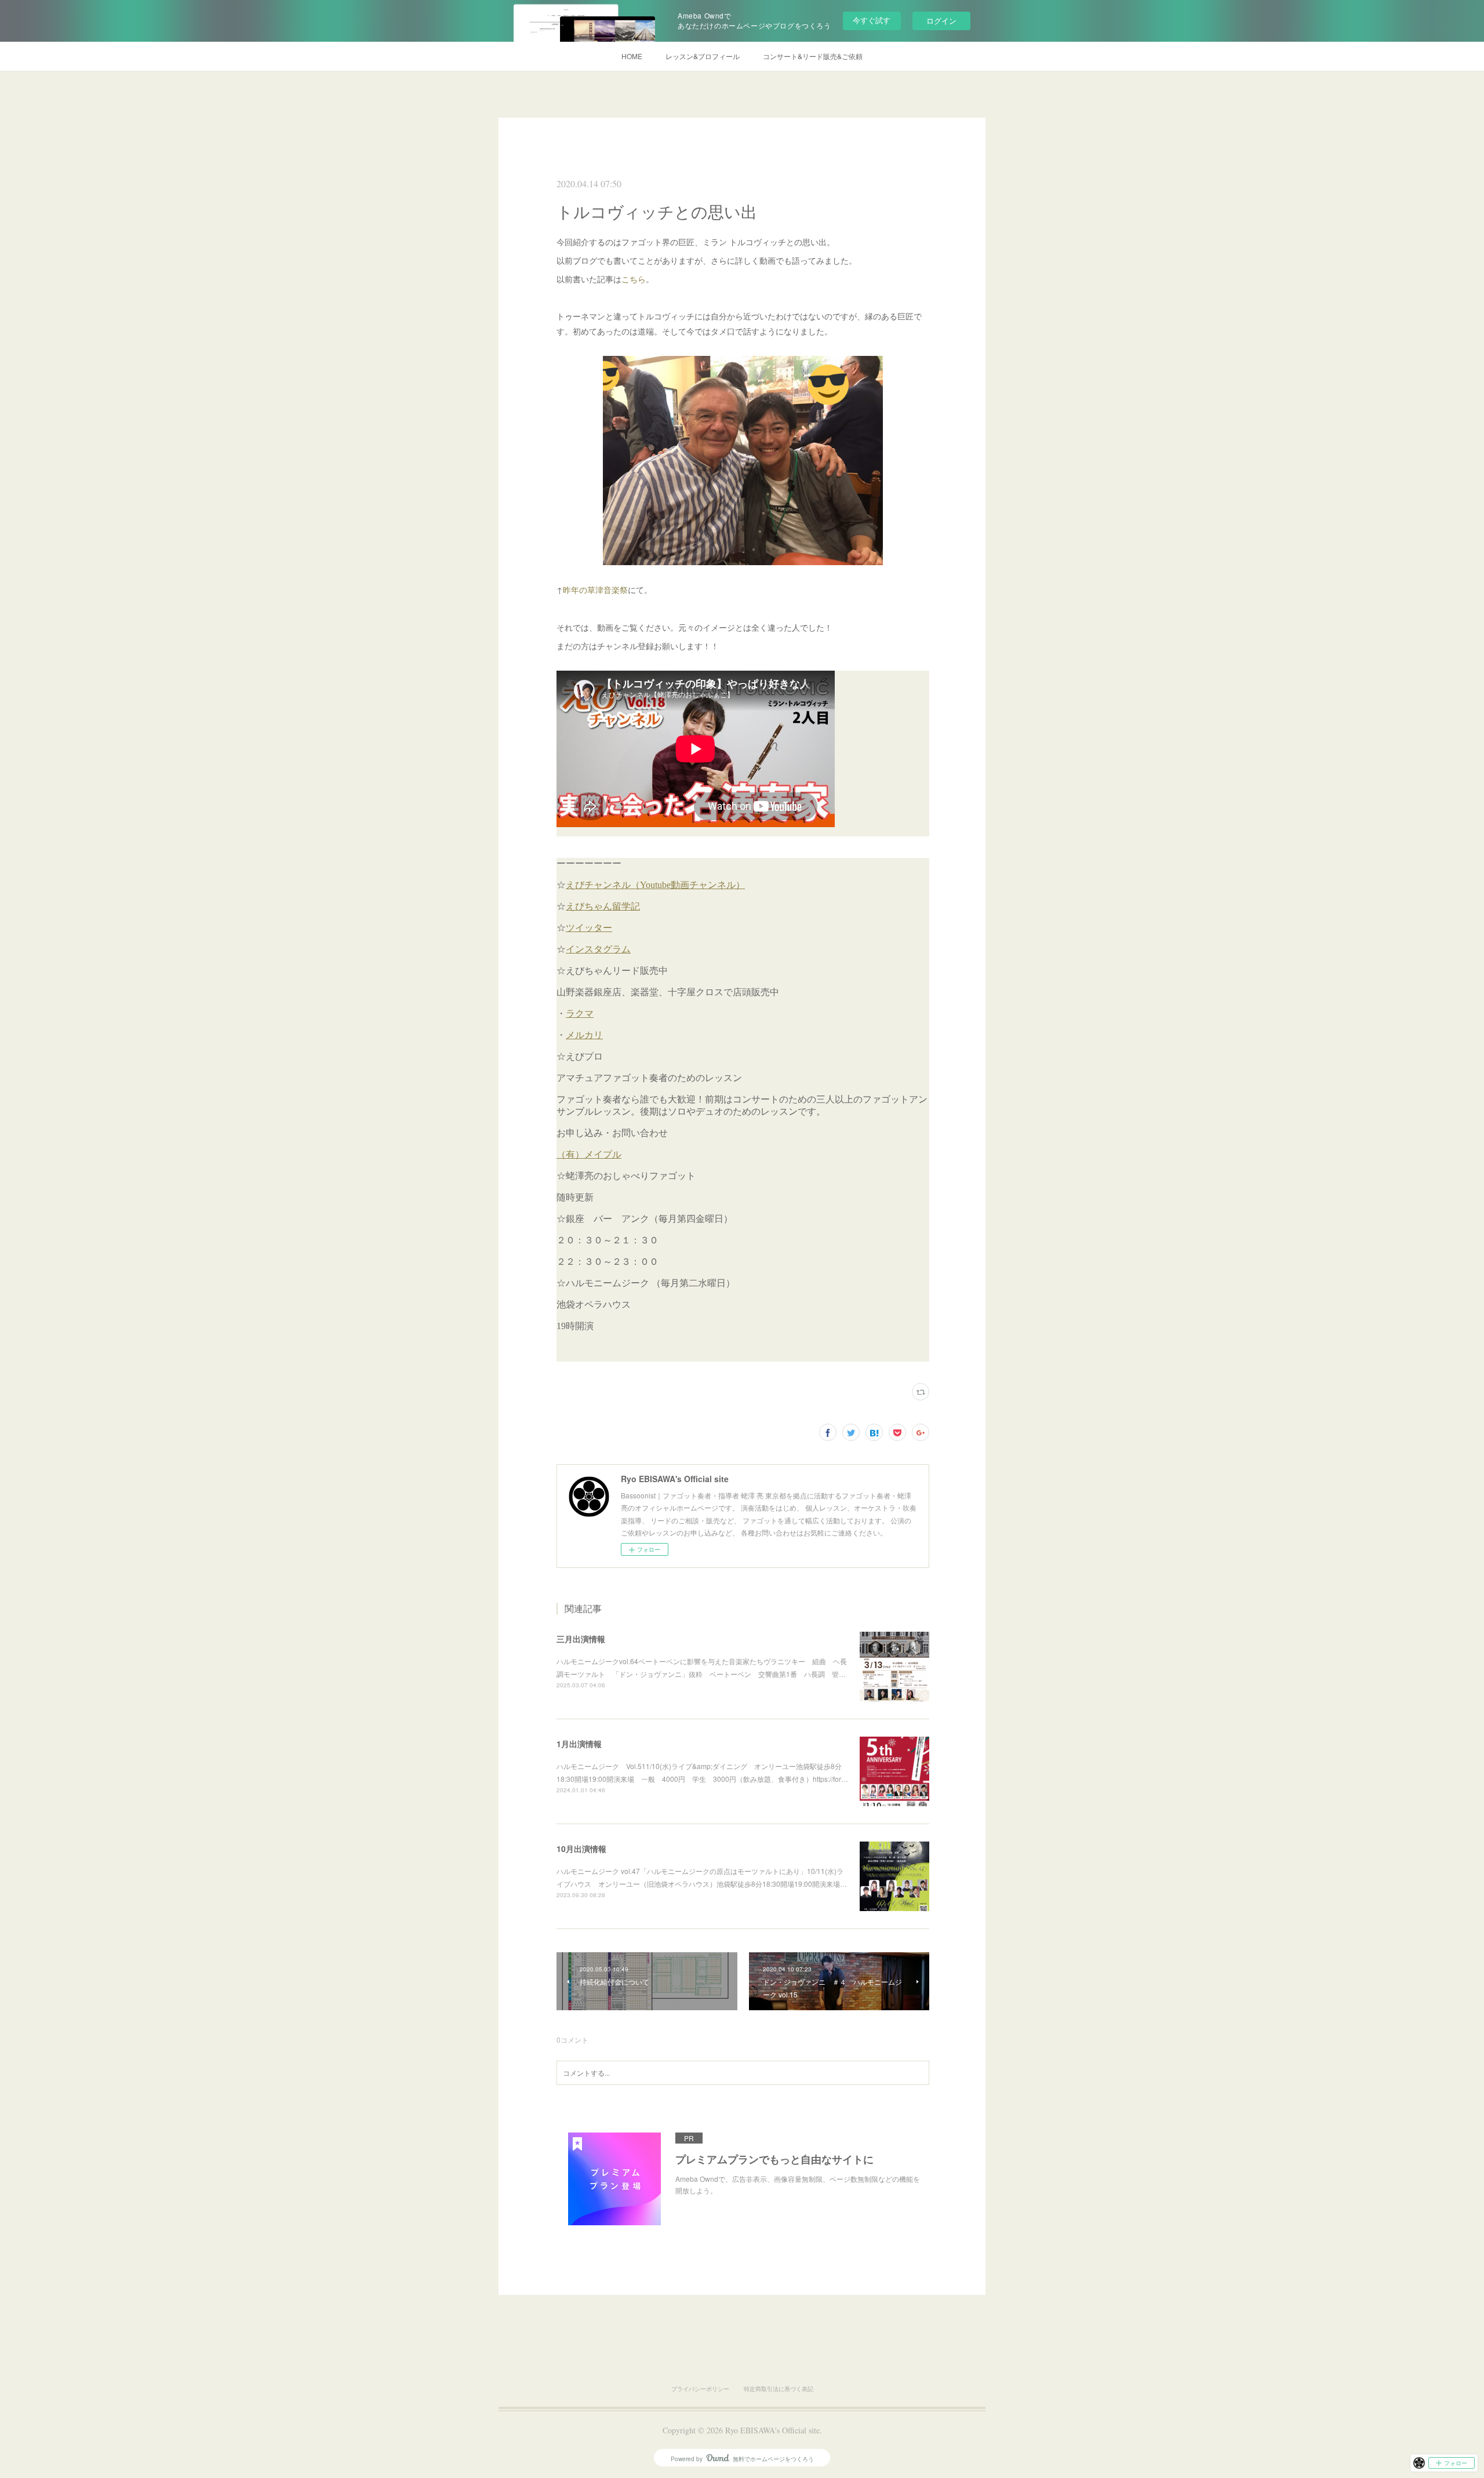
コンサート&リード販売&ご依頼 (813, 56)
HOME (632, 56)
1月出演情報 (579, 1744)
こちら (634, 279)
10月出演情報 (581, 1849)
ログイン (941, 21)
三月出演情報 (581, 1639)
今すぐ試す (872, 20)
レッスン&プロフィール (703, 56)
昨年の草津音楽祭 (595, 590)
